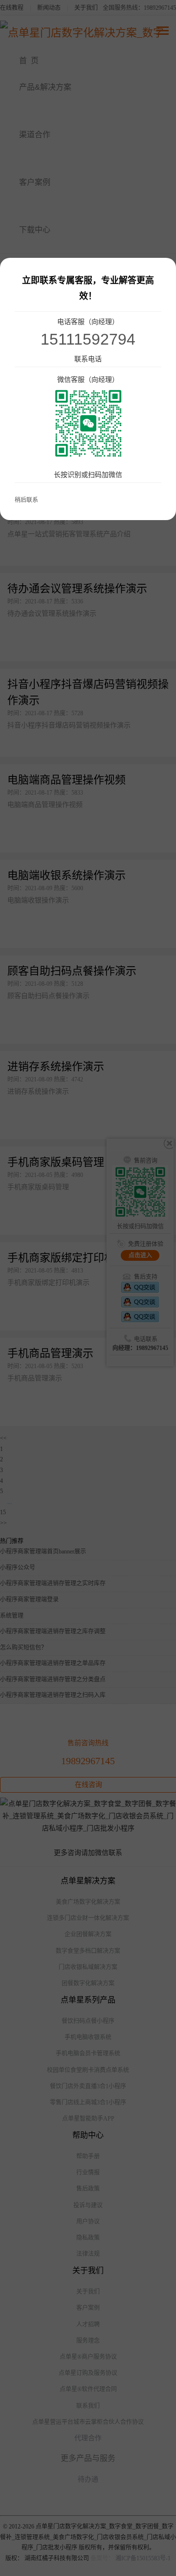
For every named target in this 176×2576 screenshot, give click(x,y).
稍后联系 (26, 500)
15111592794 (88, 339)
